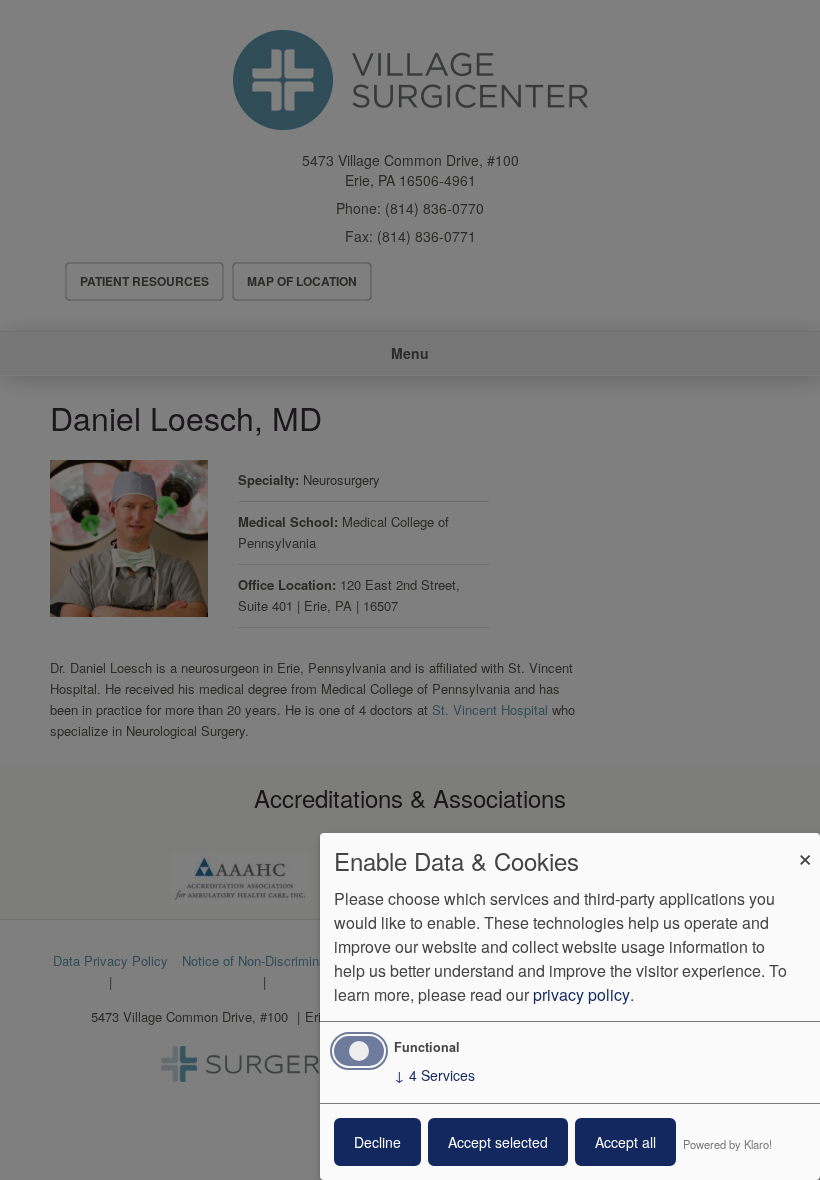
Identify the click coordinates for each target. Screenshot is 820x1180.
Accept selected (498, 1142)
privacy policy (581, 994)
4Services (434, 1075)
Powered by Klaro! (727, 1144)
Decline (377, 1142)
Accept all (625, 1142)
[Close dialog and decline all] (805, 845)
